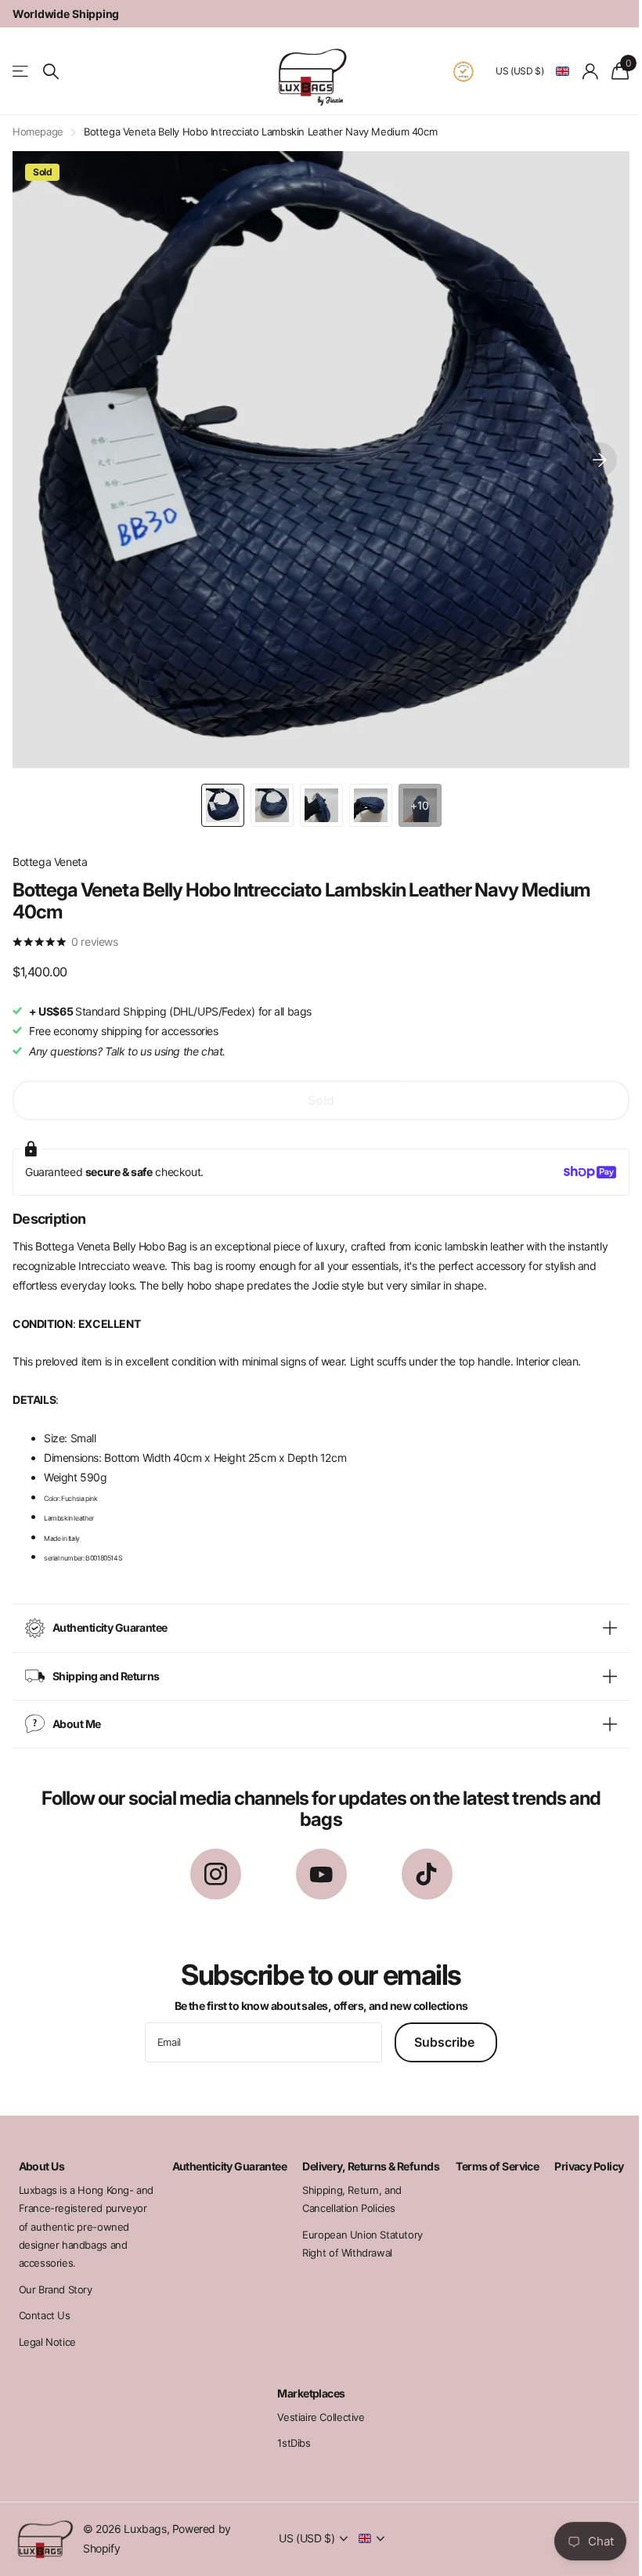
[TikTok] (421, 1862)
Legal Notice (44, 2330)
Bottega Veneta (50, 850)
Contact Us (41, 2304)
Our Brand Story (52, 2278)
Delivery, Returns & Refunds (343, 2161)
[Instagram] (209, 1862)
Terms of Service (489, 2154)
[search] (51, 72)
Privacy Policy (580, 2154)
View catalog (22, 72)
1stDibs (288, 2431)
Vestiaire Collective (315, 2405)
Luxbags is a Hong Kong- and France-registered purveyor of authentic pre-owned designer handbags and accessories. (78, 2215)
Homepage (38, 132)
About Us (39, 2154)
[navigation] (216, 794)
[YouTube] (315, 1862)
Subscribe (440, 2030)
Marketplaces (305, 2381)
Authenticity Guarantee (224, 2154)
